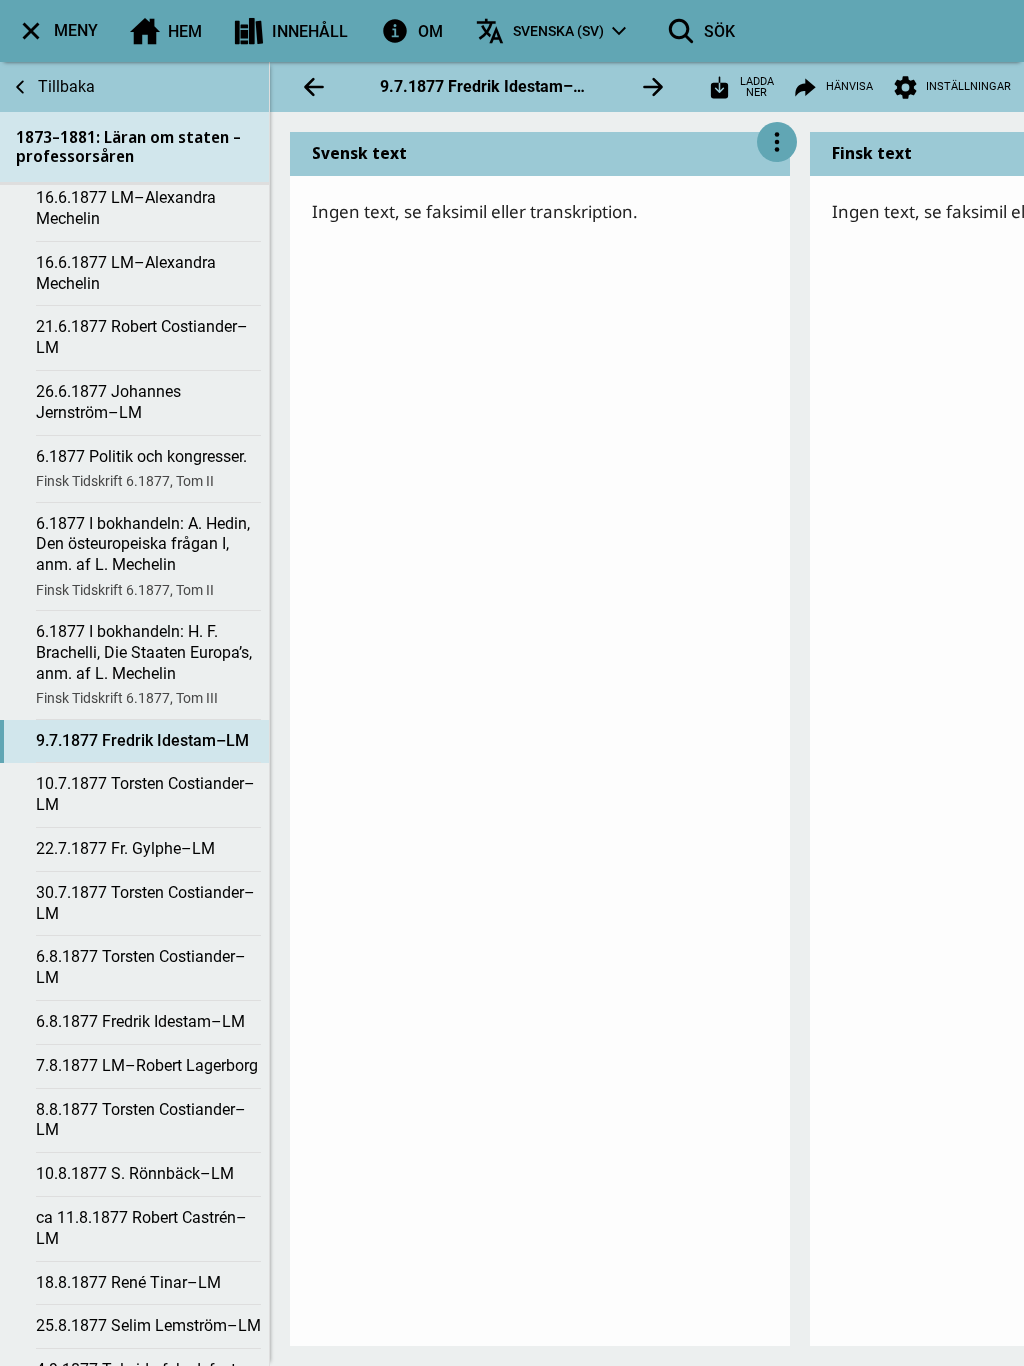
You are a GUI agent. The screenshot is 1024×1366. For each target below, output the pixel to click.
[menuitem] (57, 31)
